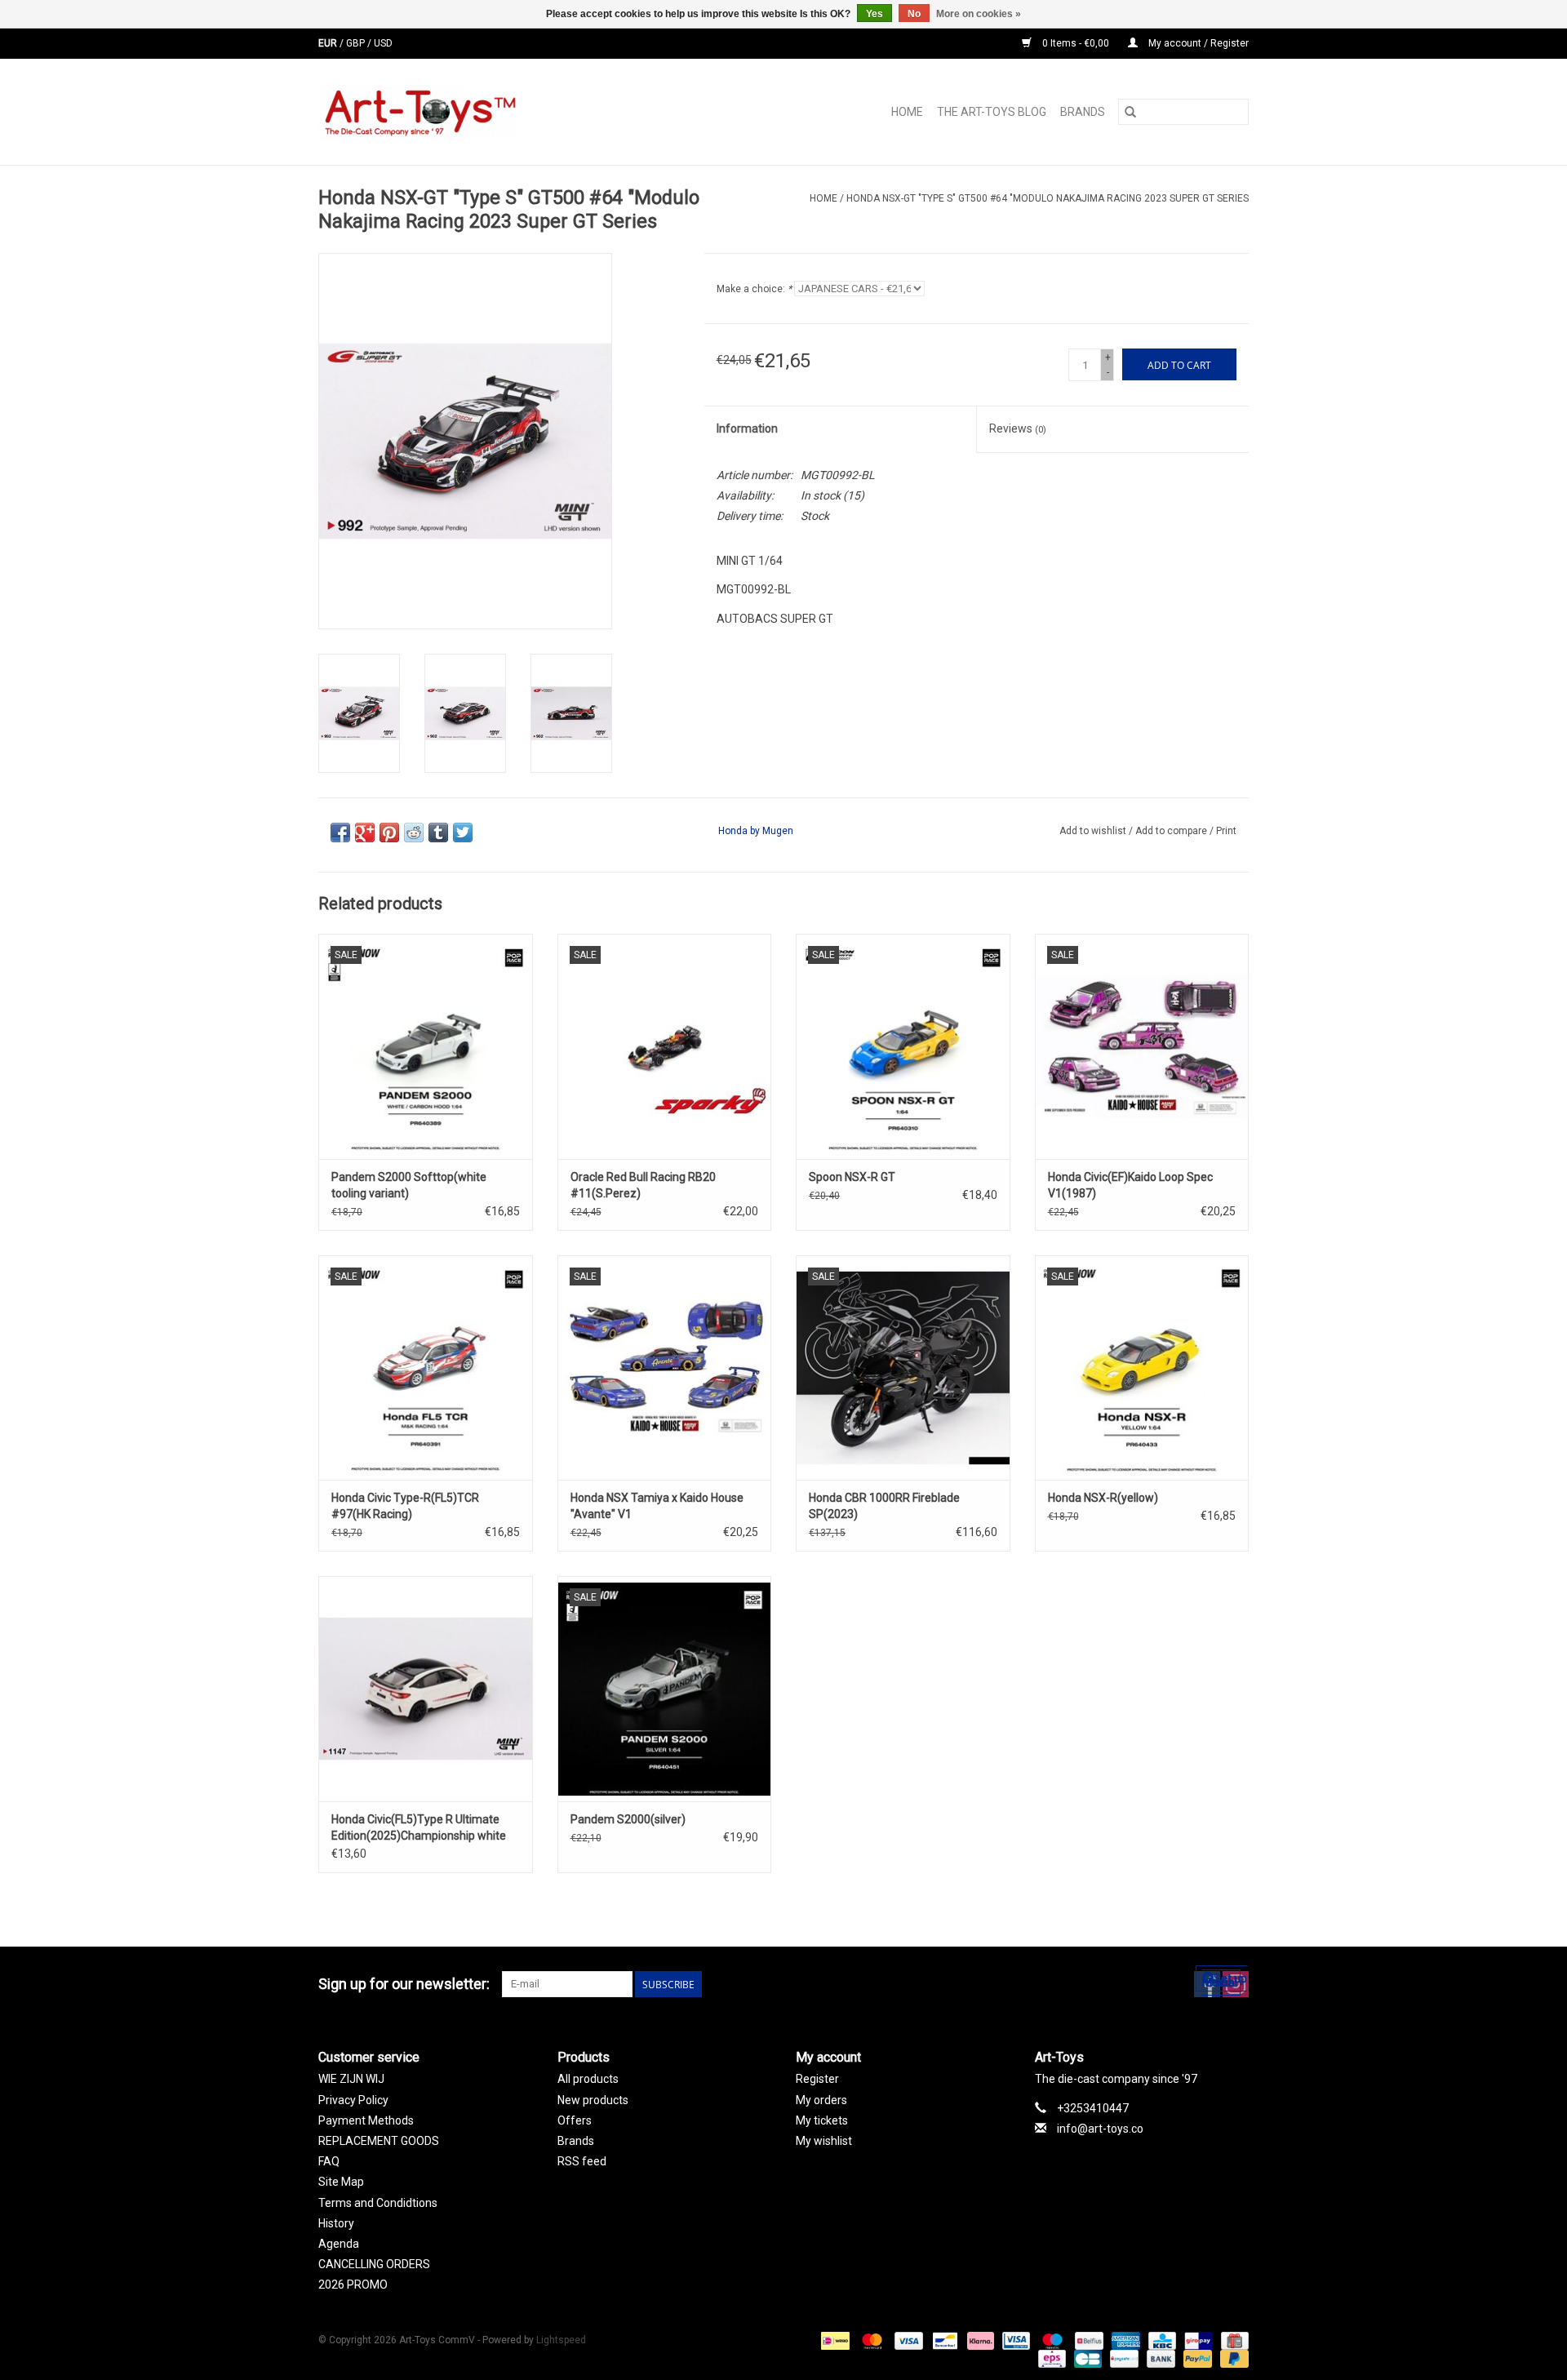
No (914, 14)
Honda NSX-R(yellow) (1103, 1498)
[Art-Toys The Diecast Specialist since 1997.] (484, 112)
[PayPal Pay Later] (1232, 2359)
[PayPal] (1196, 2359)
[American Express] (1124, 2341)
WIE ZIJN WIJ (351, 2079)
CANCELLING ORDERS (374, 2264)
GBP (357, 43)
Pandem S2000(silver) (628, 1819)
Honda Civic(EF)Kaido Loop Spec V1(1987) (1130, 1185)
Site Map (341, 2182)
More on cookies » (979, 14)
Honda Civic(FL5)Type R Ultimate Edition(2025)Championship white (419, 1827)
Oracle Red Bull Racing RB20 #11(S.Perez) (643, 1185)
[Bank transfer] (1159, 2359)
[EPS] (1050, 2359)
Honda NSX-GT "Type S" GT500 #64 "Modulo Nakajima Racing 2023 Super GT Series (1048, 198)
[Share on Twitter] (463, 833)
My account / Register (1197, 43)
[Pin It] (389, 833)
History (336, 2223)
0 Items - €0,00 (1076, 43)
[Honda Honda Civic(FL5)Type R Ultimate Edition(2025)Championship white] (426, 1688)
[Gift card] (1232, 2341)
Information (747, 428)
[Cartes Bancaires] (1086, 2359)
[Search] (1130, 112)
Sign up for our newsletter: (404, 1984)
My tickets (822, 2120)
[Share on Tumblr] (438, 833)
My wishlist (824, 2141)
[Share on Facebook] (340, 833)
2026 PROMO (353, 2285)
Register (817, 2079)
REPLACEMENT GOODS (379, 2141)
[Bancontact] (943, 2341)
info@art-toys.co (1100, 2129)
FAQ (329, 2161)
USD (383, 43)
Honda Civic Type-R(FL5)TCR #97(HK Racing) (405, 1506)
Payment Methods (366, 2120)
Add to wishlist (1094, 831)
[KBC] (1161, 2341)
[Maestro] (1051, 2341)
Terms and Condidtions (378, 2203)
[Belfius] (1087, 2341)
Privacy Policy (353, 2100)
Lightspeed (561, 2340)
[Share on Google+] (365, 833)
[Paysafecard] (1122, 2359)
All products (588, 2079)
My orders (821, 2100)
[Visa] (907, 2341)
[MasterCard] (870, 2341)
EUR (329, 43)
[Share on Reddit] (414, 833)
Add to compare (1172, 831)
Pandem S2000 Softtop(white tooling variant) (409, 1185)
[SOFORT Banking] (979, 2341)
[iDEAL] (833, 2341)
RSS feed (582, 2161)
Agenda (339, 2244)
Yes (875, 14)
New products (593, 2100)
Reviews (1018, 428)
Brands (1083, 112)
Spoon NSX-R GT (852, 1177)
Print (1226, 831)
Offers (575, 2120)
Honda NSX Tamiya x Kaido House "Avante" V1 (657, 1506)
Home (907, 112)
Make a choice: (754, 289)
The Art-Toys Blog (992, 112)
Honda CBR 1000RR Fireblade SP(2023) (884, 1506)
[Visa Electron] (1014, 2341)
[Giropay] (1196, 2341)
